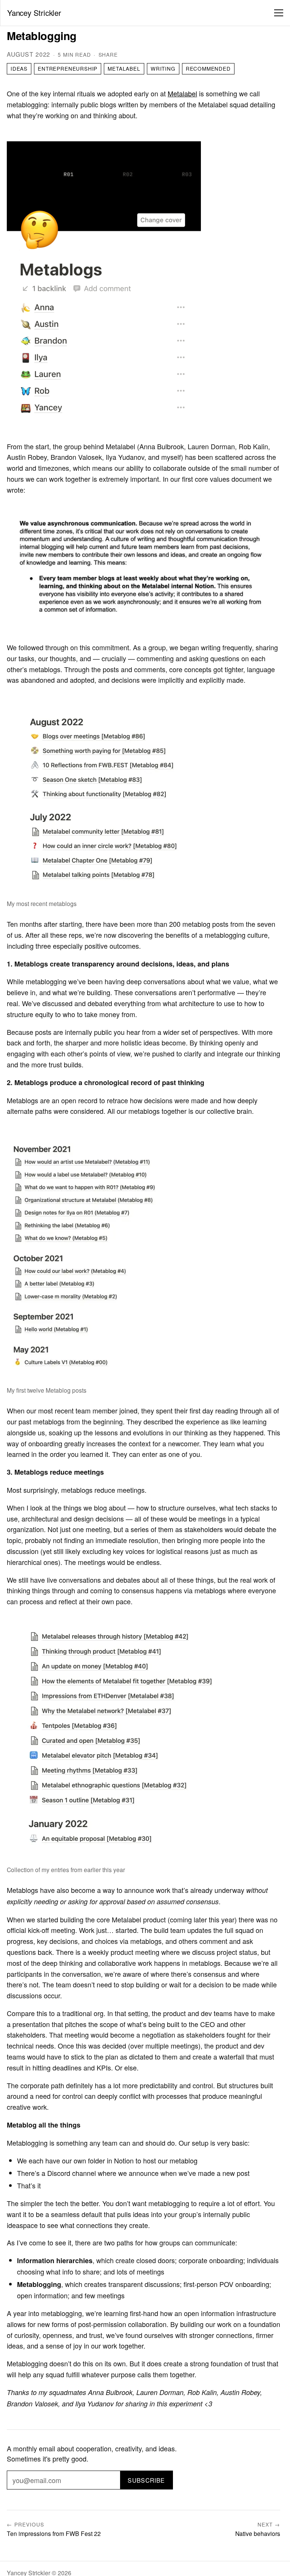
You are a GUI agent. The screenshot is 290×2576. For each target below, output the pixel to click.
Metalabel (124, 69)
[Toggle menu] (279, 13)
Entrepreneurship (68, 69)
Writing (163, 69)
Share (108, 55)
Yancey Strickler (34, 13)
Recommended (208, 69)
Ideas (19, 69)
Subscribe (146, 2480)
